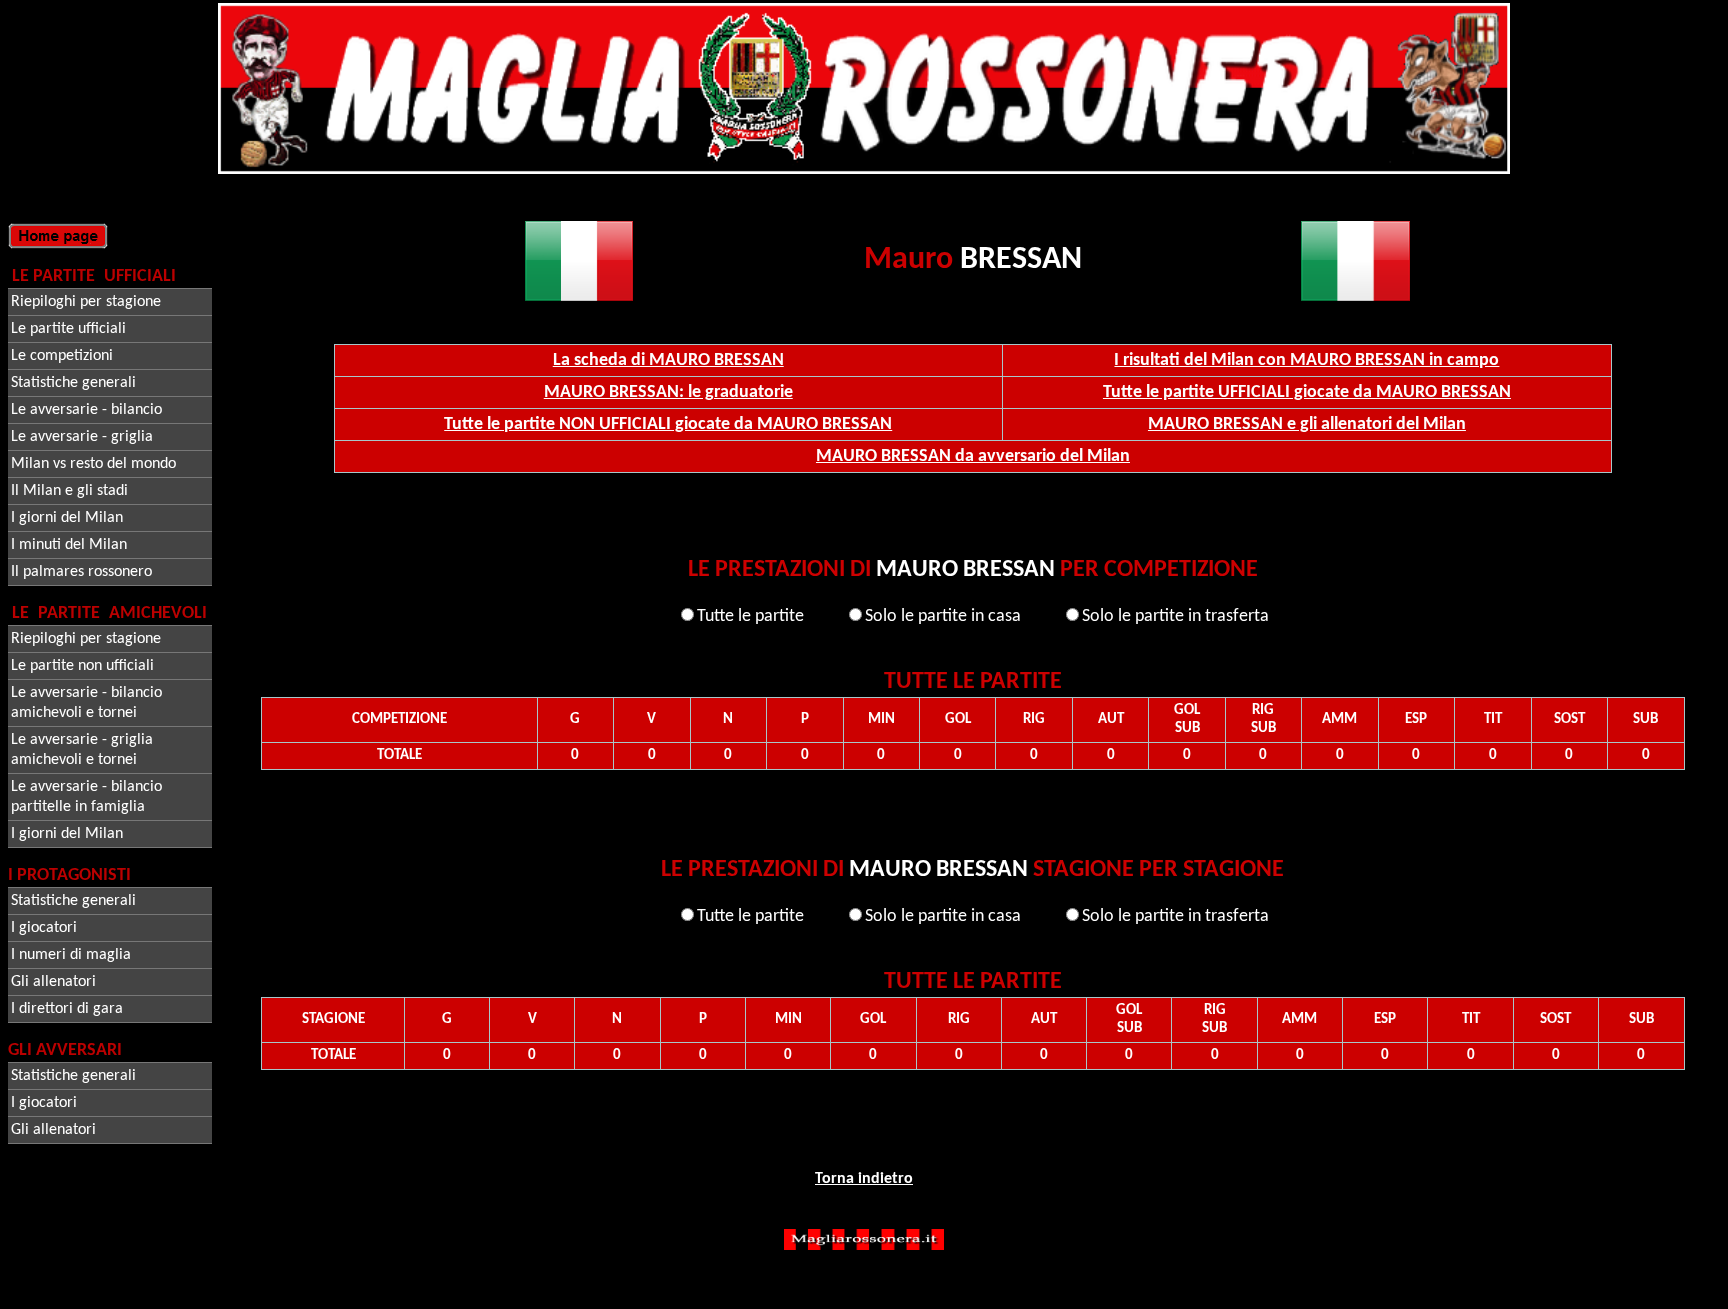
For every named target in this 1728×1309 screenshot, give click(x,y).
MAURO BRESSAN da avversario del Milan (973, 456)
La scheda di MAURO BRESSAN (668, 360)
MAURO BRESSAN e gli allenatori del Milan (1307, 424)
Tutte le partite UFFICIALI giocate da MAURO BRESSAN (1307, 392)
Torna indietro (864, 1179)
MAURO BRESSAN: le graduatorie (668, 392)
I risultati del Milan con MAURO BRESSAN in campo (1306, 360)
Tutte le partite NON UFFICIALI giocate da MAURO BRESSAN (668, 424)
